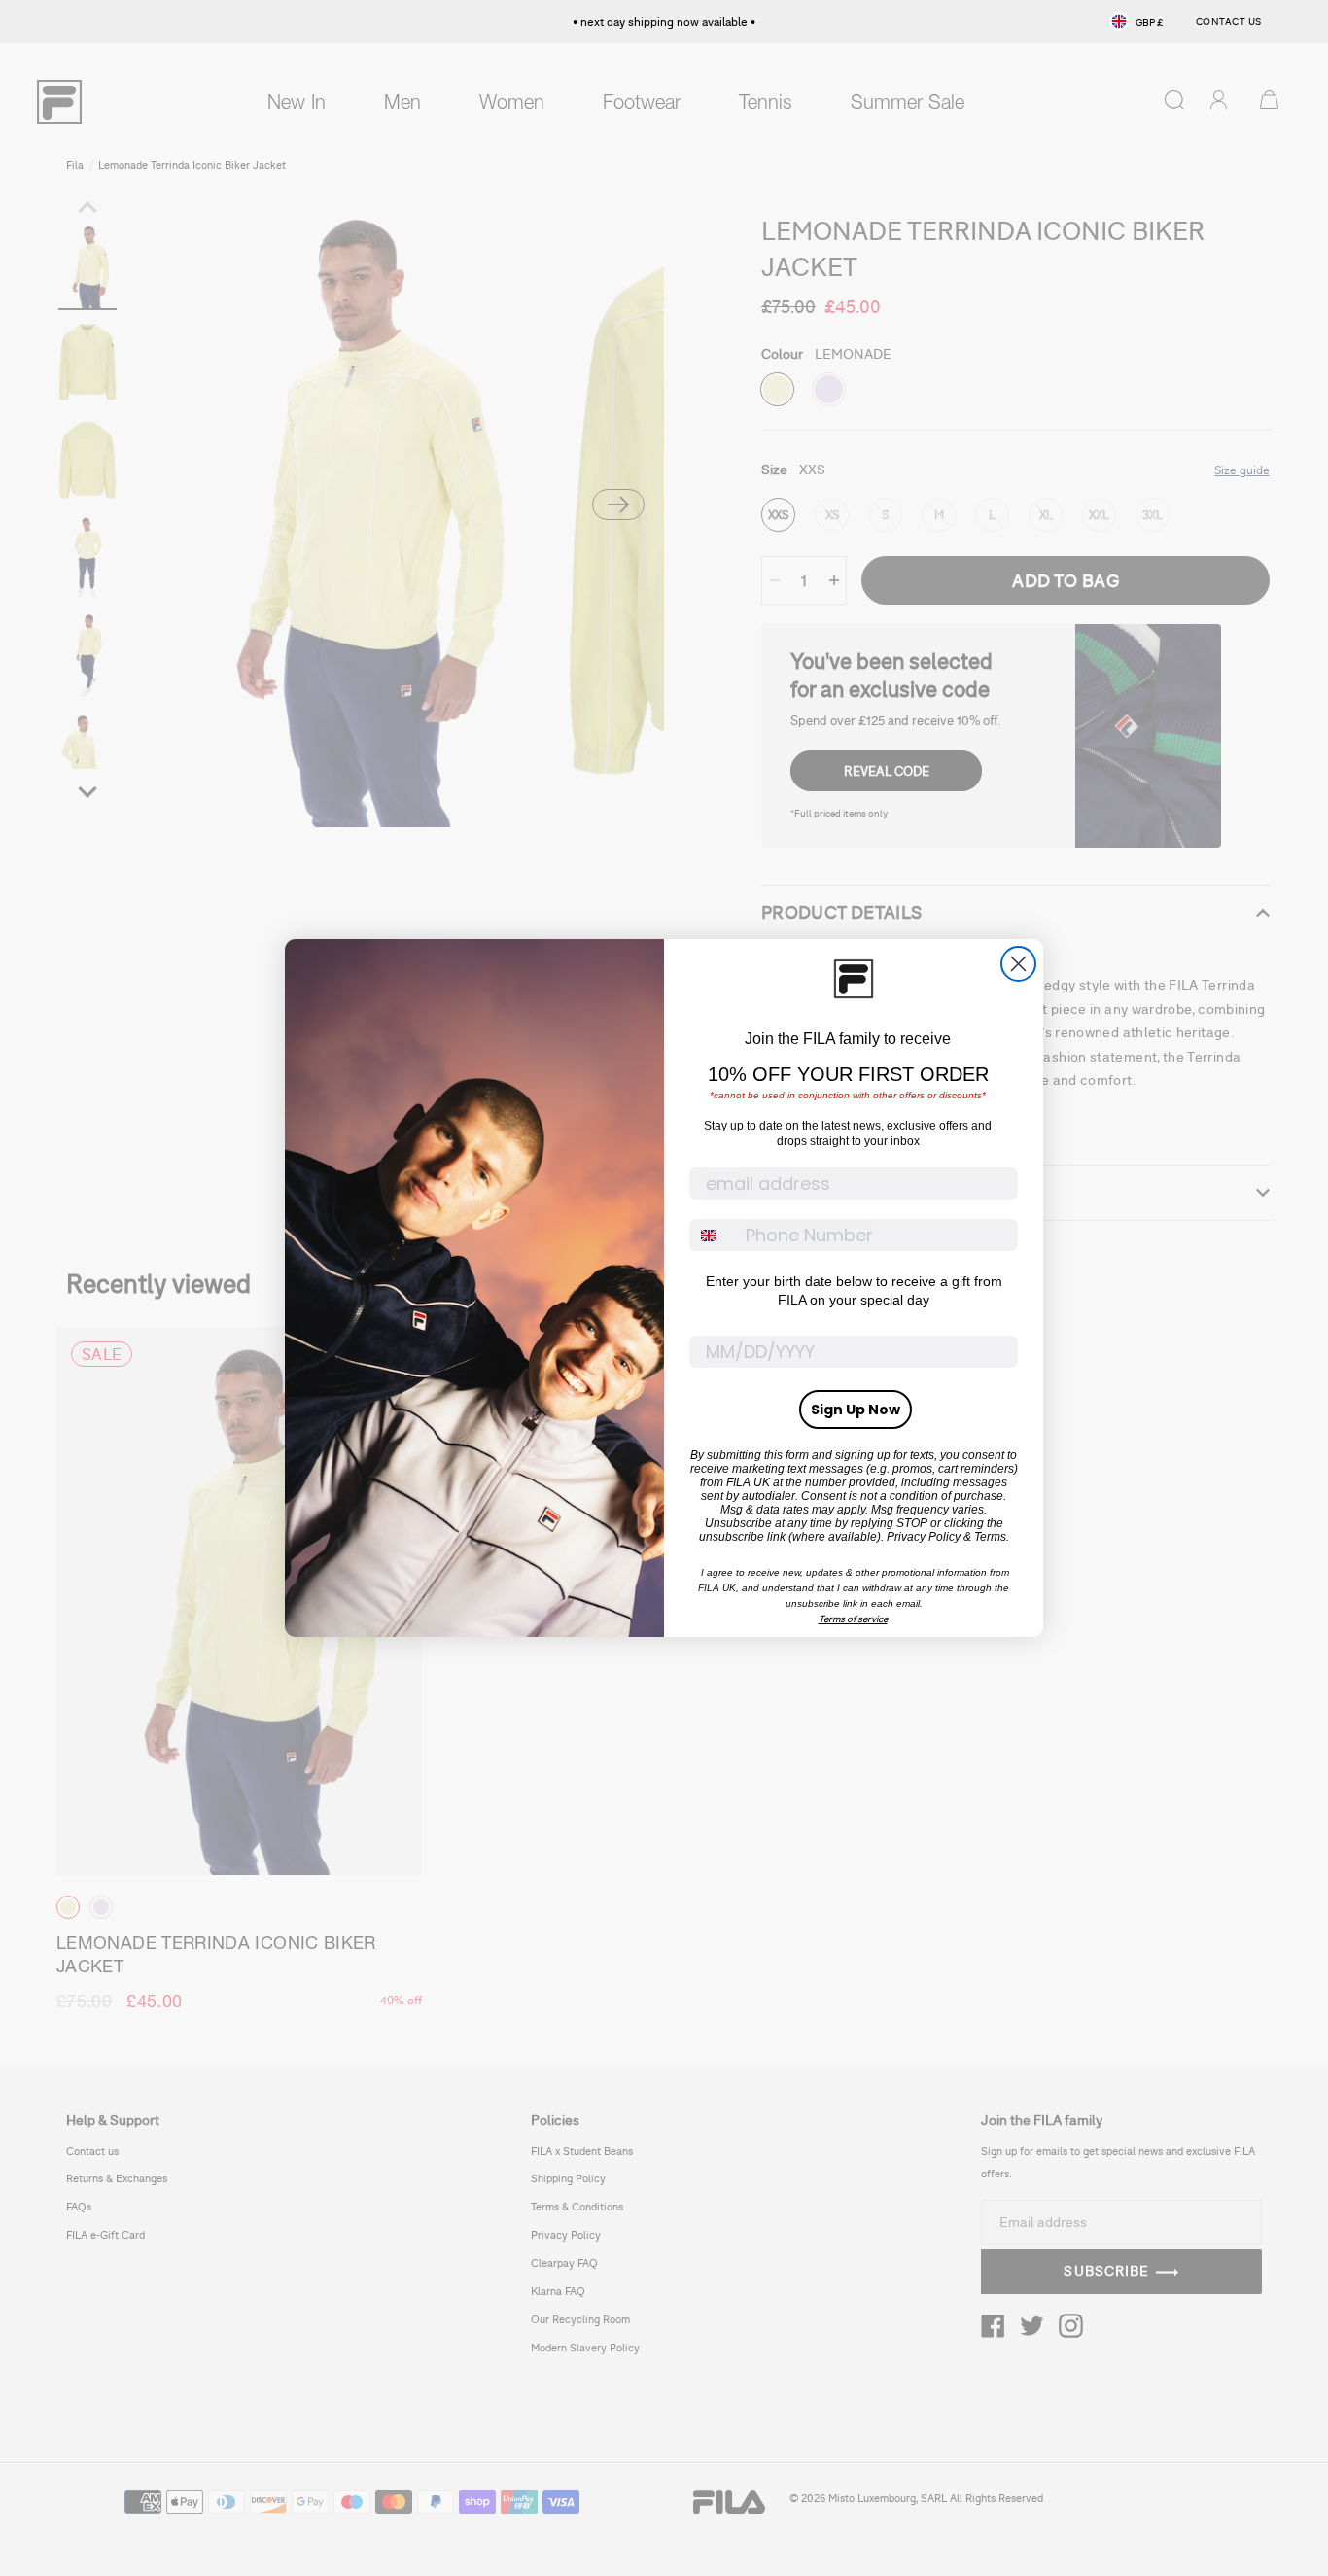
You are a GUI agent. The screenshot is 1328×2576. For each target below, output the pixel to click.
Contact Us (1229, 21)
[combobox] (713, 1235)
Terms (990, 1537)
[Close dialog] (1018, 964)
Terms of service (853, 1619)
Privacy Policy (924, 1537)
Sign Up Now (856, 1410)
